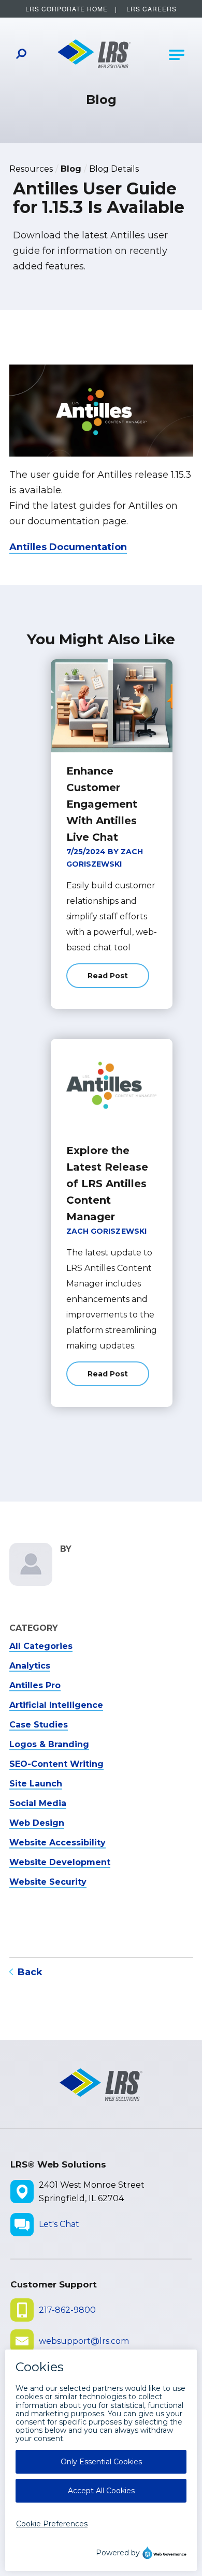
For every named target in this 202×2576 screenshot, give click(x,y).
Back (30, 1972)
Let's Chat (59, 2224)
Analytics (30, 1666)
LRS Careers (151, 9)
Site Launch (36, 1784)
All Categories (41, 1646)
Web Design (37, 1823)
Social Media (38, 1803)
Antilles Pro (35, 1685)
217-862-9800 (67, 2310)
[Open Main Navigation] (177, 55)
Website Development (60, 1862)
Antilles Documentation (68, 547)
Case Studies (39, 1725)
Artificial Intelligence (56, 1705)
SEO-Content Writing (56, 1764)
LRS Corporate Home (67, 9)
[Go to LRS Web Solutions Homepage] (95, 55)
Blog (71, 169)
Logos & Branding (49, 1744)
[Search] (21, 55)
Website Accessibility (57, 1843)
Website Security (48, 1882)
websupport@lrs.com (84, 2341)
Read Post (118, 980)
